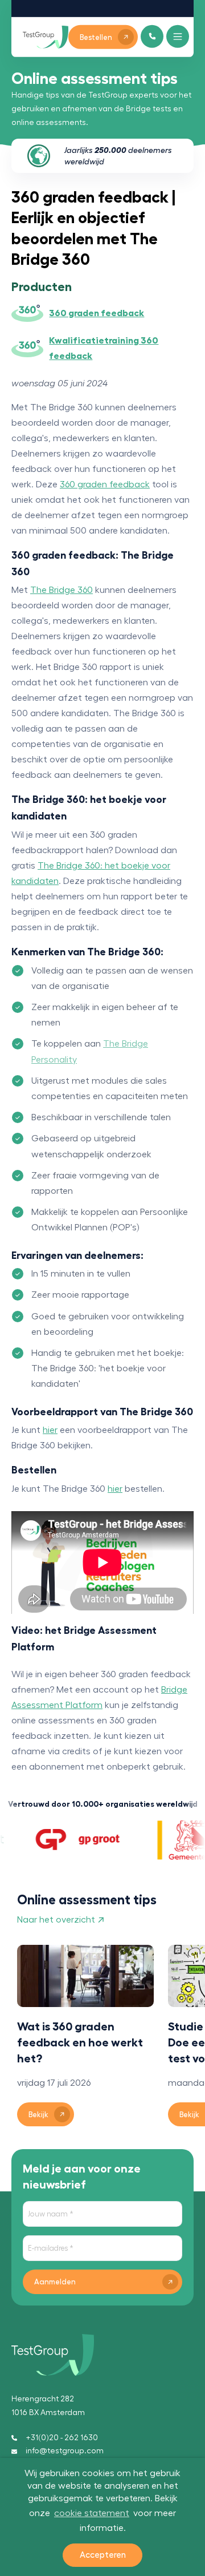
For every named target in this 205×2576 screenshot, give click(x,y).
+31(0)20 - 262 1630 (62, 2438)
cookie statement (92, 2513)
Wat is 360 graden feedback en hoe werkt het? (80, 2042)
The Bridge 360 (61, 590)
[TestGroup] (46, 37)
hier (50, 1430)
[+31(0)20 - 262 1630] (152, 36)
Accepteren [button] (103, 2555)
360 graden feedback (105, 484)
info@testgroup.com (65, 2451)
